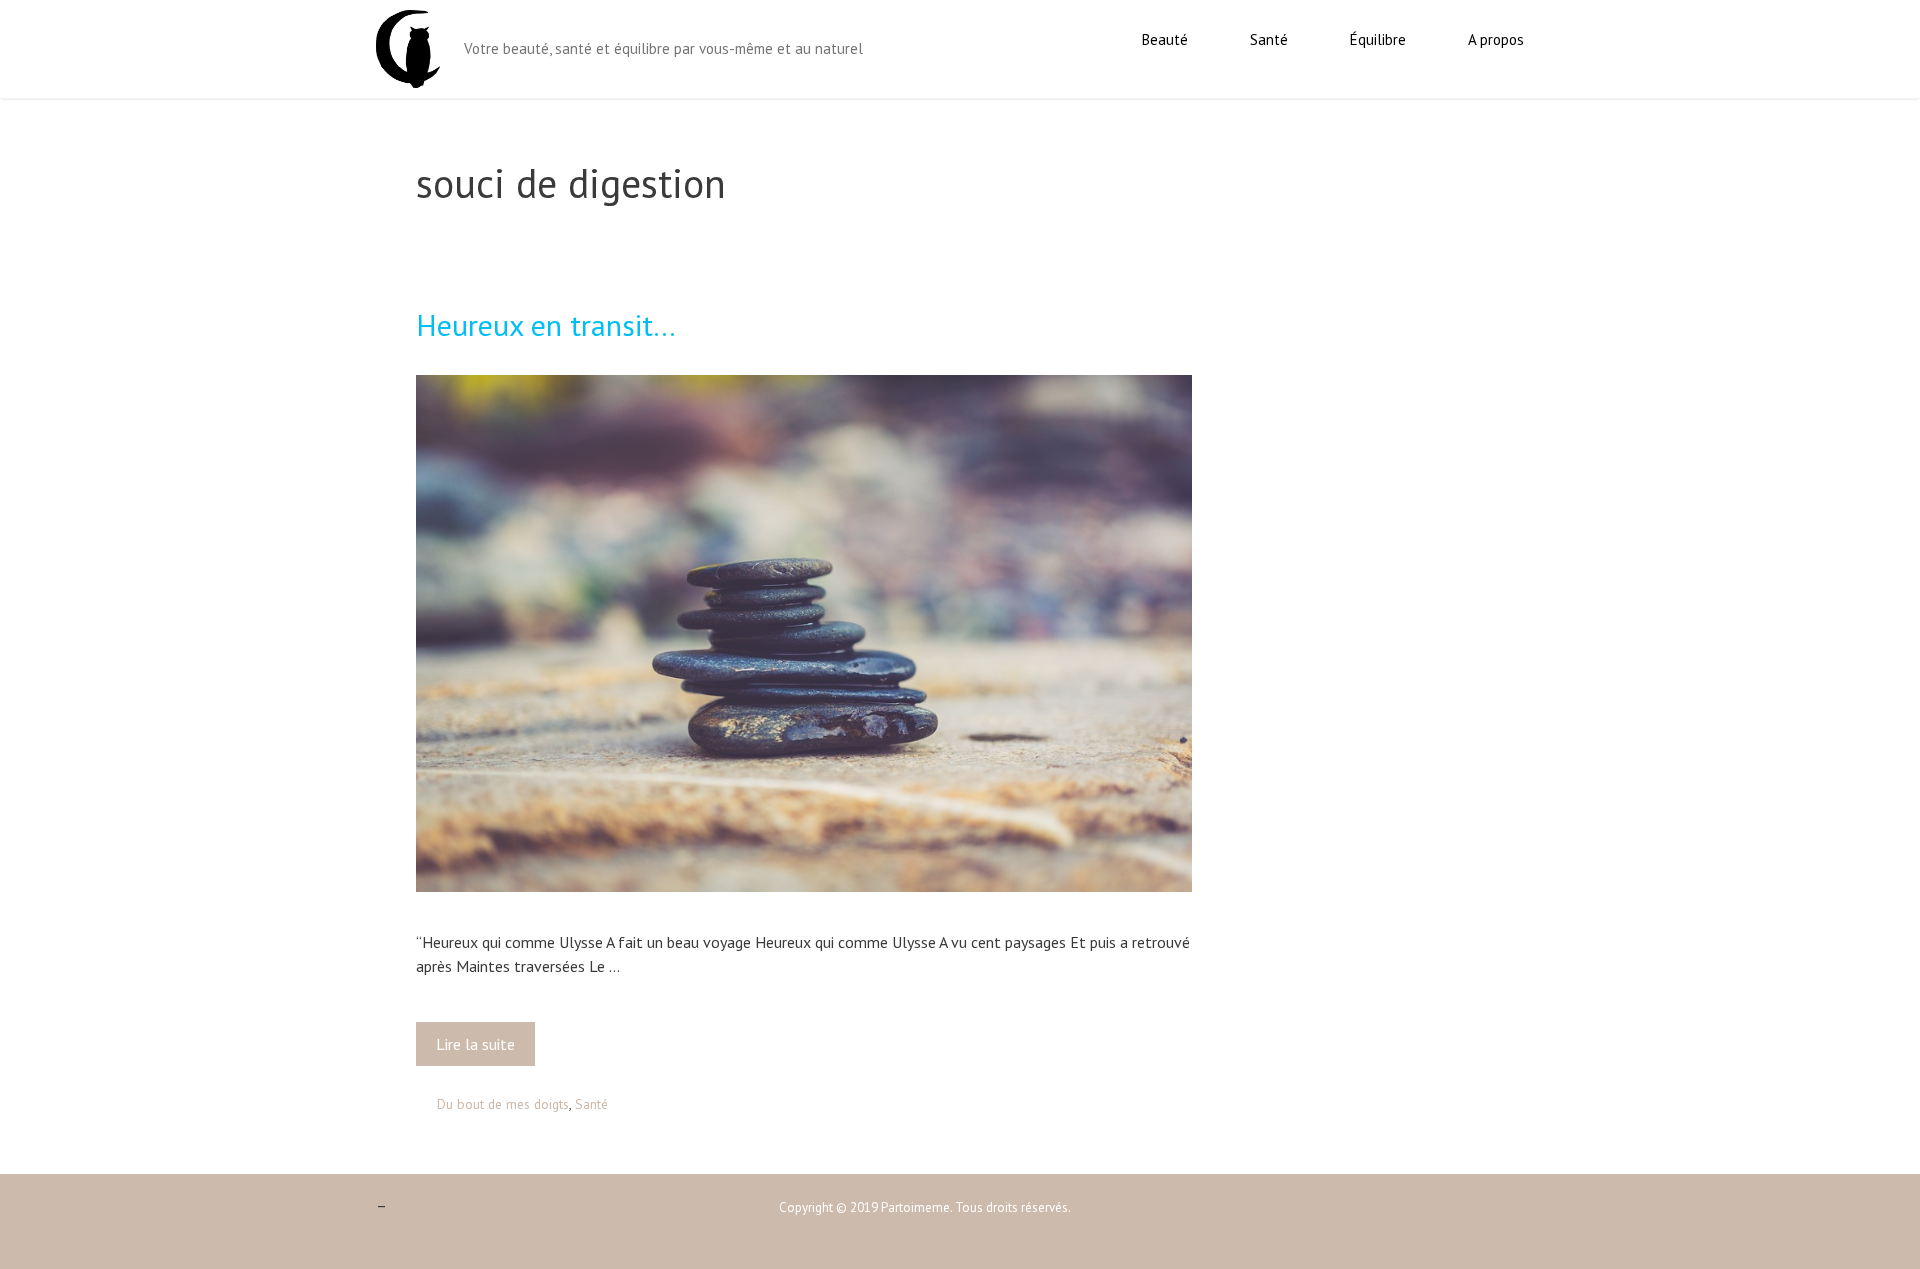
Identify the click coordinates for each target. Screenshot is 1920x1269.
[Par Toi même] (408, 47)
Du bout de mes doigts (503, 1104)
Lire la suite (481, 1050)
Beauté (1165, 39)
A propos (1496, 39)
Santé (1269, 39)
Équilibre (1378, 39)
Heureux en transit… (546, 324)
